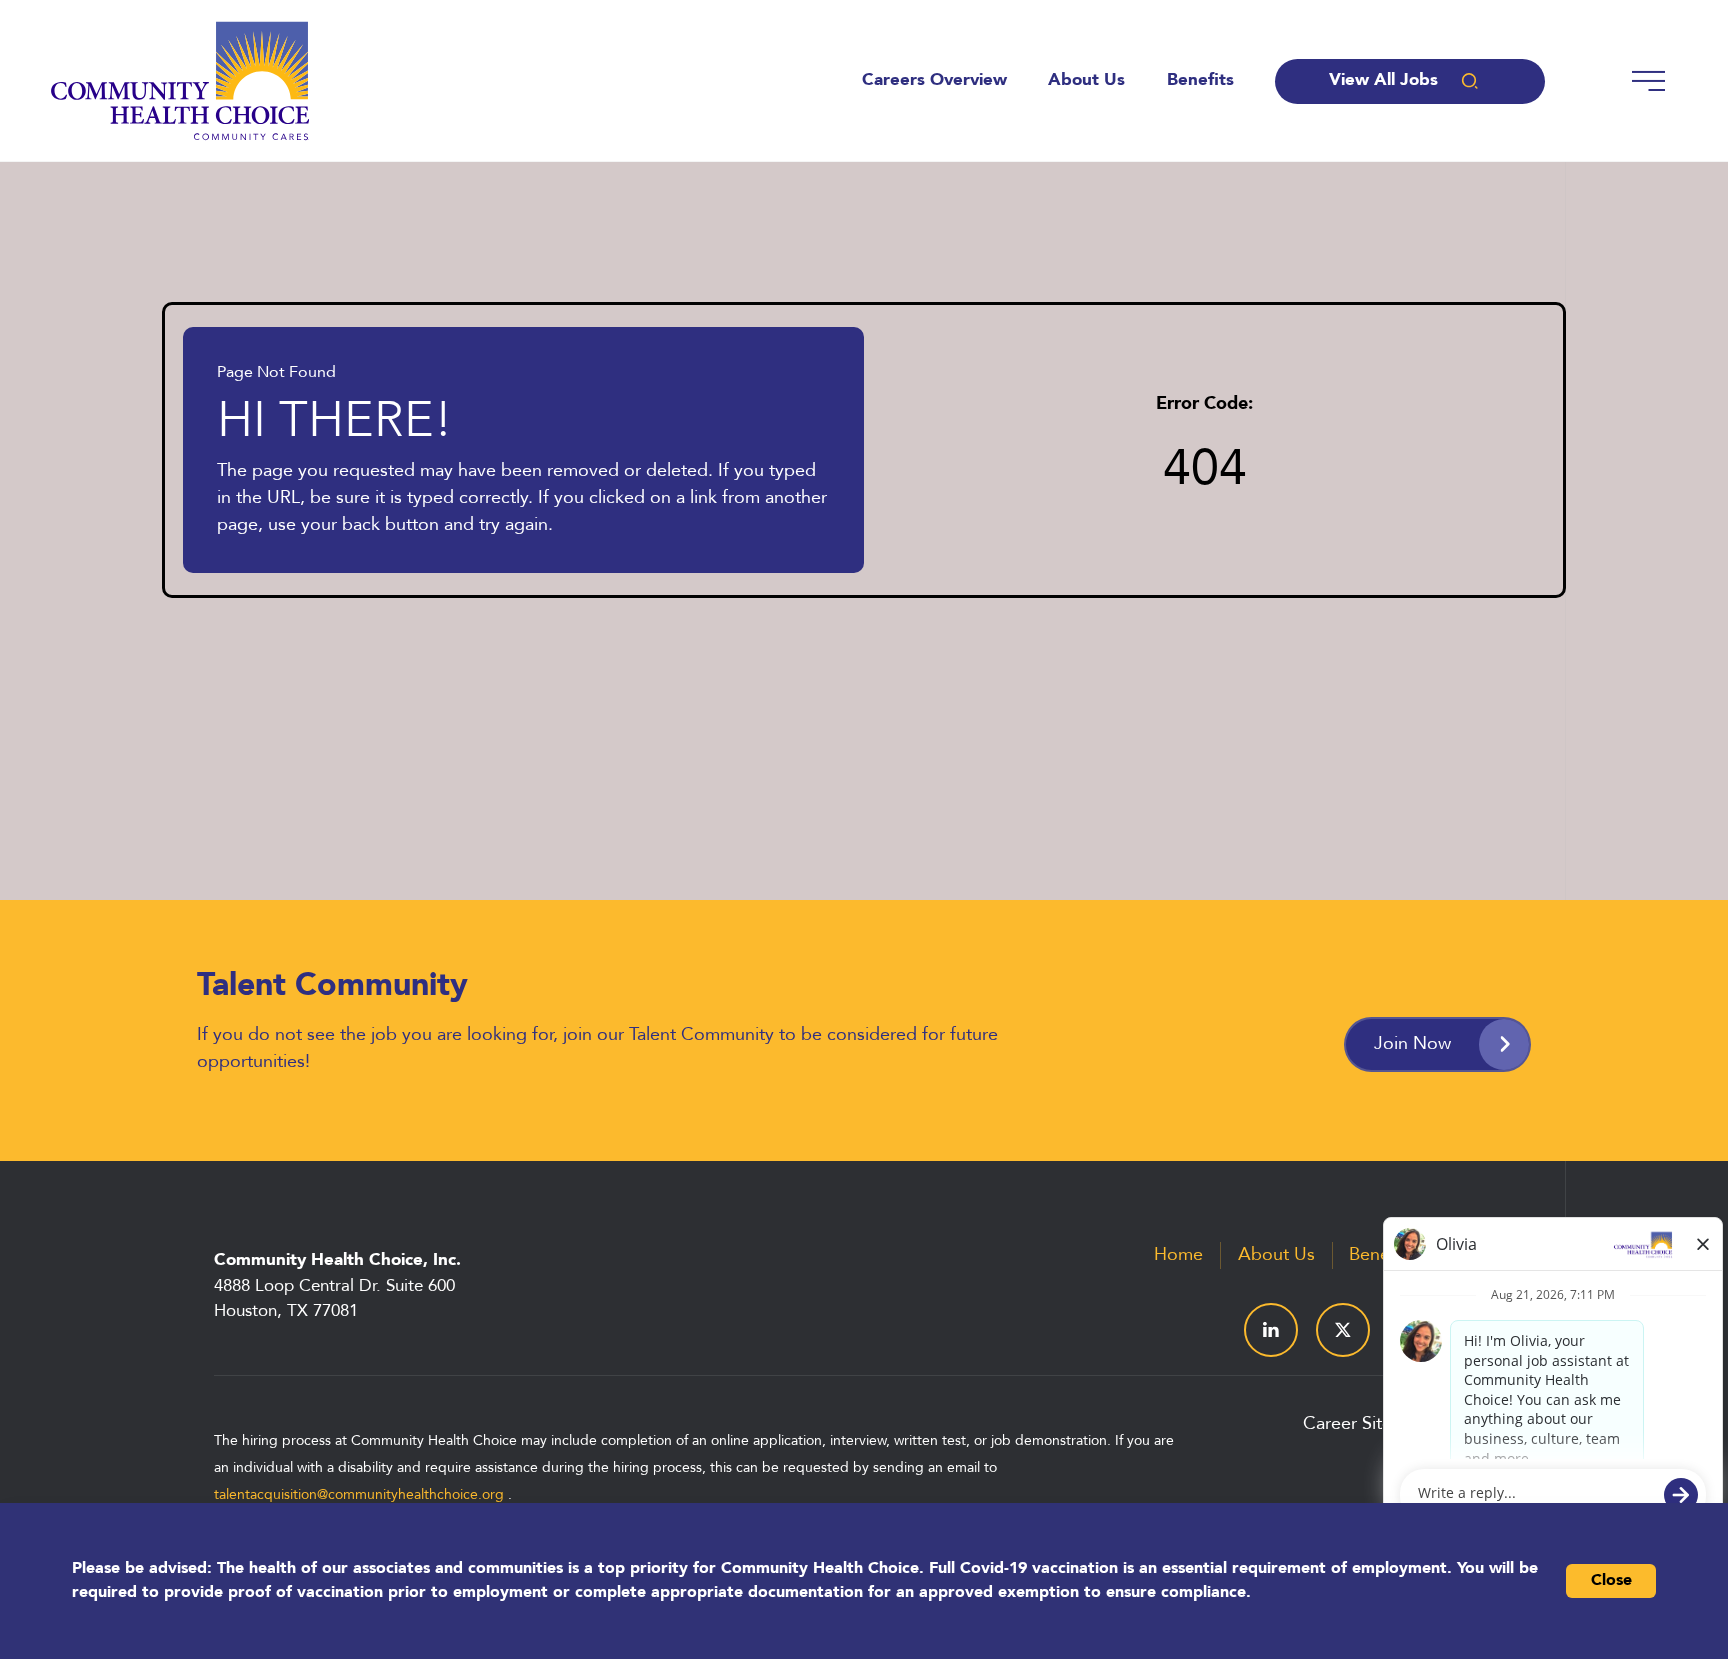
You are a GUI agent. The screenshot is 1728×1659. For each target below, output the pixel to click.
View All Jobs (1383, 80)
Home (1178, 1255)
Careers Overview (934, 81)
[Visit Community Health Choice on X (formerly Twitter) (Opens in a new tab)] (1343, 1330)
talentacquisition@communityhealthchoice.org (359, 1495)
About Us (1086, 81)
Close (1611, 1581)
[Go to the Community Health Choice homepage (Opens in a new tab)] (180, 81)
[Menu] (1647, 81)
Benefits (1200, 81)
